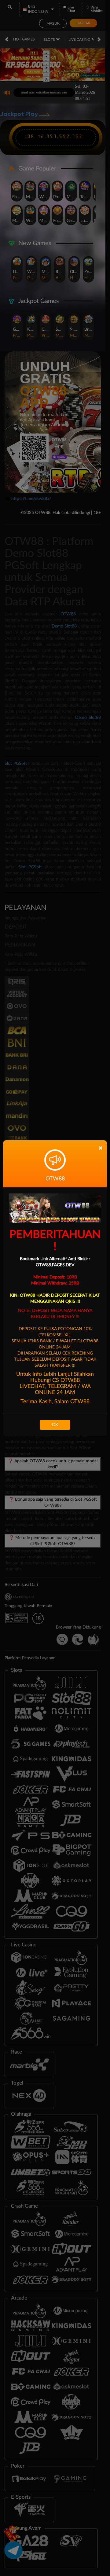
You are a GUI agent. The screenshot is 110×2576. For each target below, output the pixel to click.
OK (55, 1425)
